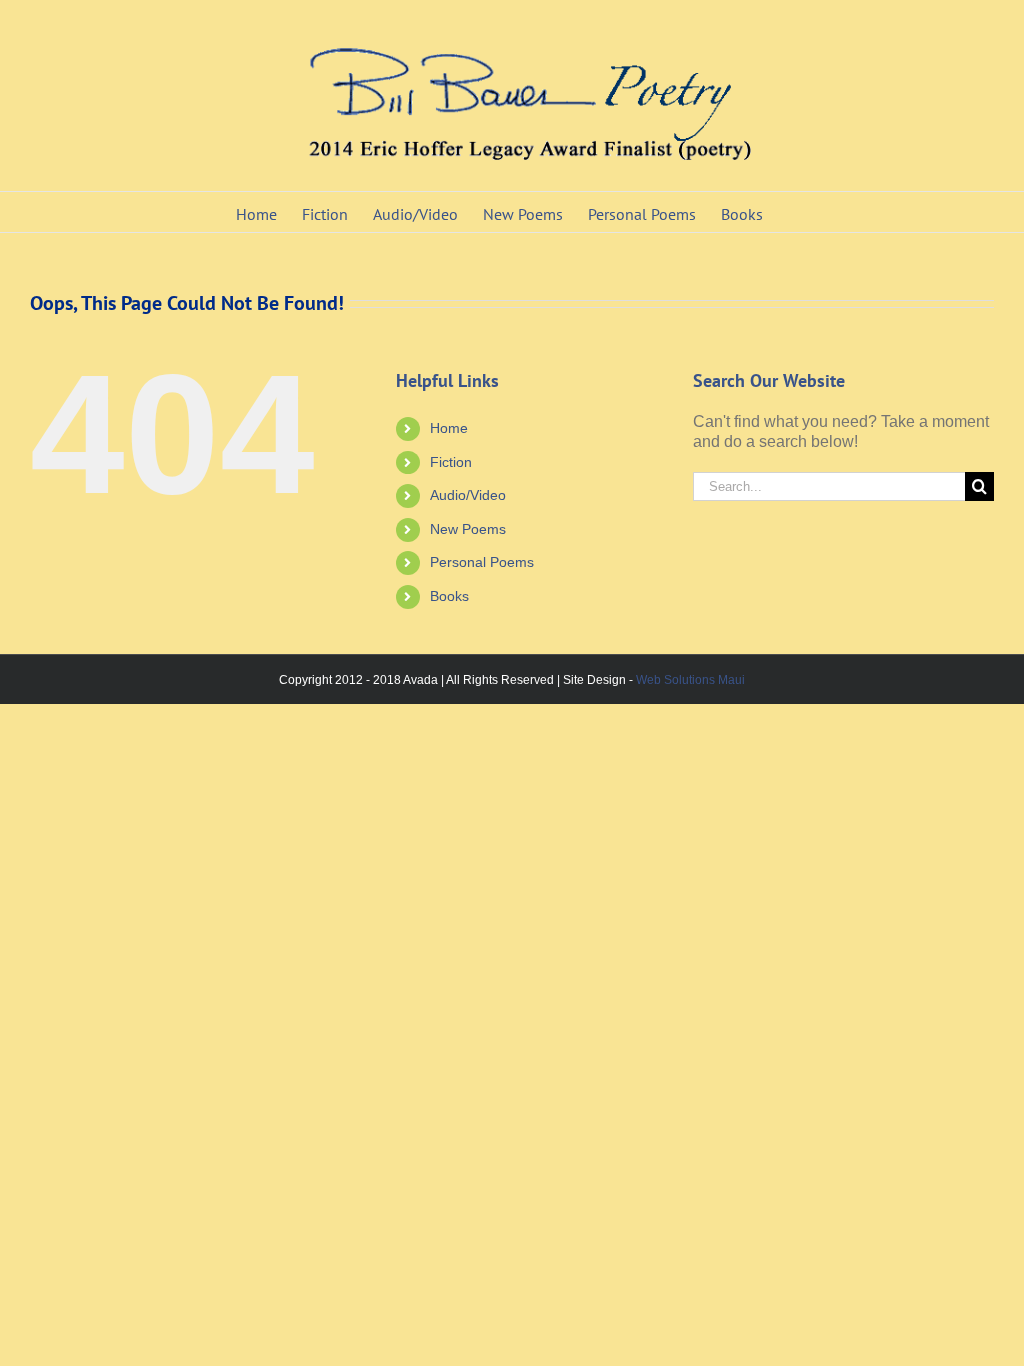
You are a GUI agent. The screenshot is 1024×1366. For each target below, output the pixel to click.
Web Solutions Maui (690, 680)
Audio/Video (468, 495)
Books (449, 596)
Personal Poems (482, 562)
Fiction (451, 462)
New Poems (468, 529)
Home (449, 428)
